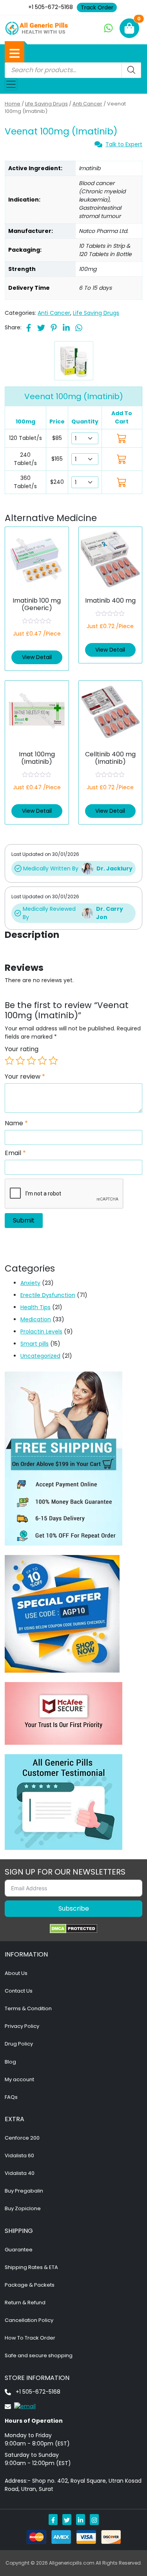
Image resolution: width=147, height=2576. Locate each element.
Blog (10, 2062)
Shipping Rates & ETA (31, 2267)
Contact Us (19, 1991)
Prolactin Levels (41, 1332)
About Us (16, 1973)
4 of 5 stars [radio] (42, 1061)
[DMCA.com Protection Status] (73, 1929)
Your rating (22, 1049)
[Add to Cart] (122, 438)
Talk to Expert (124, 144)
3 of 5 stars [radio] (31, 1061)
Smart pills (34, 1344)
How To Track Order (30, 2338)
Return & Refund (25, 2303)
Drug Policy (19, 2044)
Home (13, 104)
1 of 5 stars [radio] (9, 1061)
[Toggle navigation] (11, 84)
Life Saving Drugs (46, 104)
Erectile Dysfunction (48, 1295)
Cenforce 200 (22, 2138)
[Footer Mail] (20, 2406)
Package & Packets (30, 2285)
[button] (15, 53)
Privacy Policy (22, 2026)
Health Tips (35, 1307)
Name (16, 1123)
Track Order (97, 7)
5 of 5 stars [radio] (53, 1061)
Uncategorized (40, 1356)
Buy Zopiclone (23, 2208)
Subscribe (74, 1908)
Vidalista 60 (19, 2155)
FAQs (11, 2097)
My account (19, 2079)
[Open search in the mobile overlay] (73, 70)
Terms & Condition (28, 2008)
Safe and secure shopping (39, 2355)
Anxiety (30, 1283)
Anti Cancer (87, 104)
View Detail (37, 657)
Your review (25, 1077)
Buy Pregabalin (24, 2191)
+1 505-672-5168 (51, 7)
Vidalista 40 (20, 2173)
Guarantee (19, 2250)
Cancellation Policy (29, 2320)
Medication (36, 1319)
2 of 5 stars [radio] (20, 1061)
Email (15, 1153)
